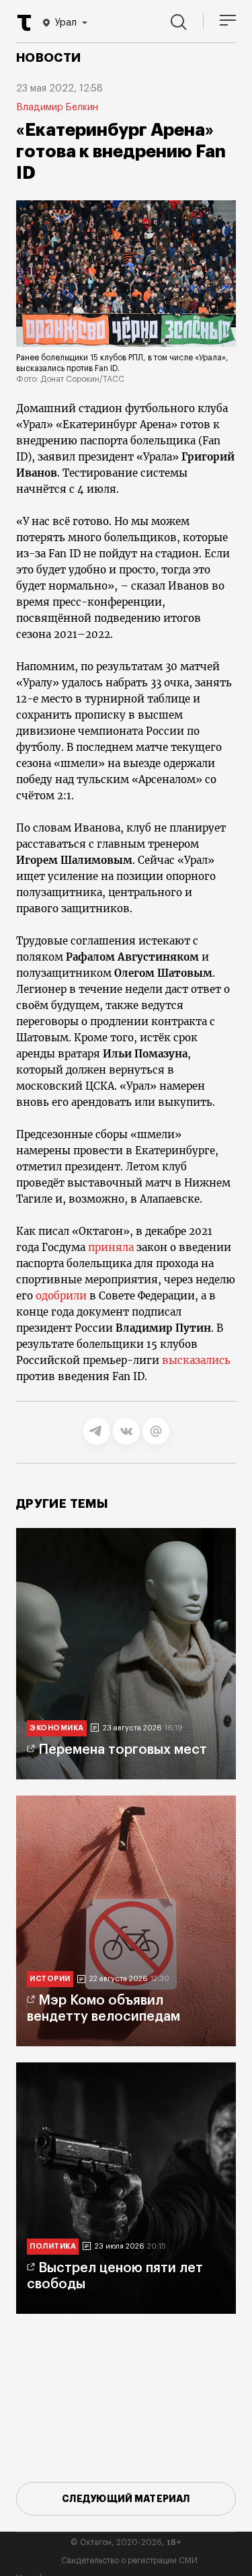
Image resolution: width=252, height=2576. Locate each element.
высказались (196, 1360)
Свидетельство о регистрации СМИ (129, 2561)
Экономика (57, 1728)
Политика (53, 2246)
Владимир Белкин (57, 108)
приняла (111, 1247)
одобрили (61, 1296)
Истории (50, 1979)
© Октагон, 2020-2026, (126, 2542)
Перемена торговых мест (123, 1750)
